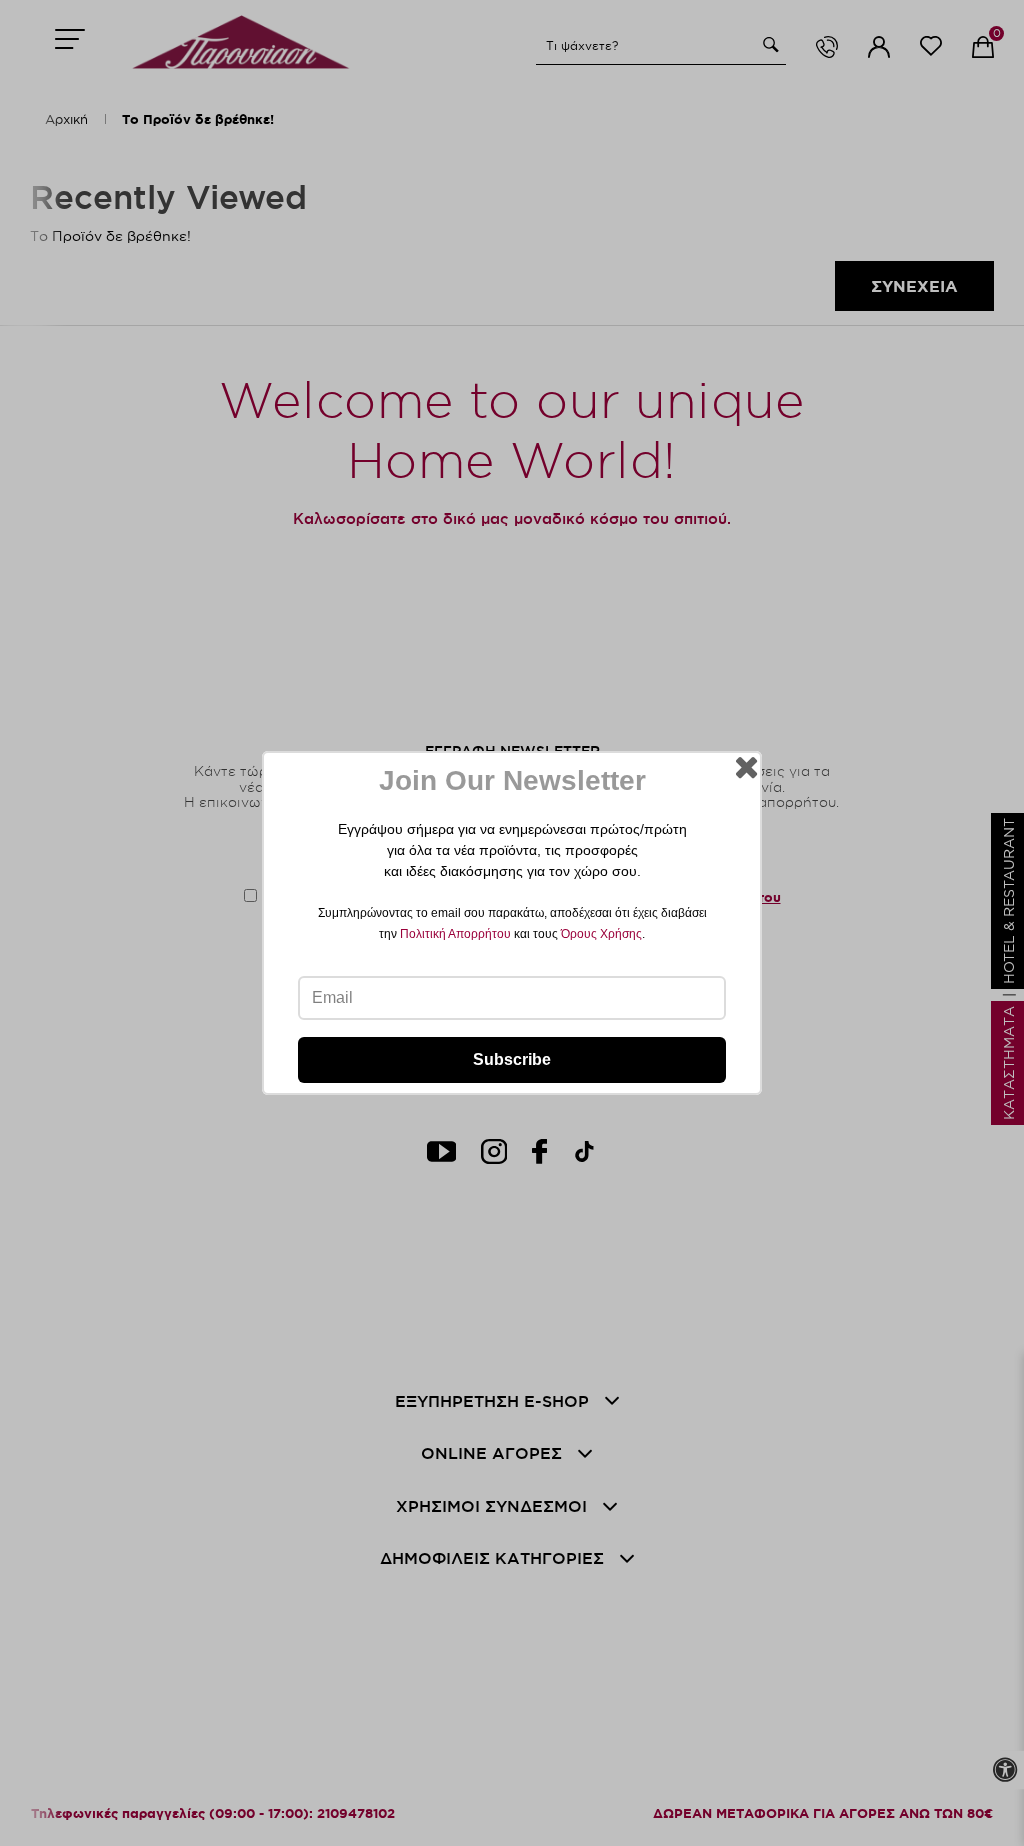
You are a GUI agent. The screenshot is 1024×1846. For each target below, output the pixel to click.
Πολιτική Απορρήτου (455, 934)
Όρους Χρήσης (601, 934)
